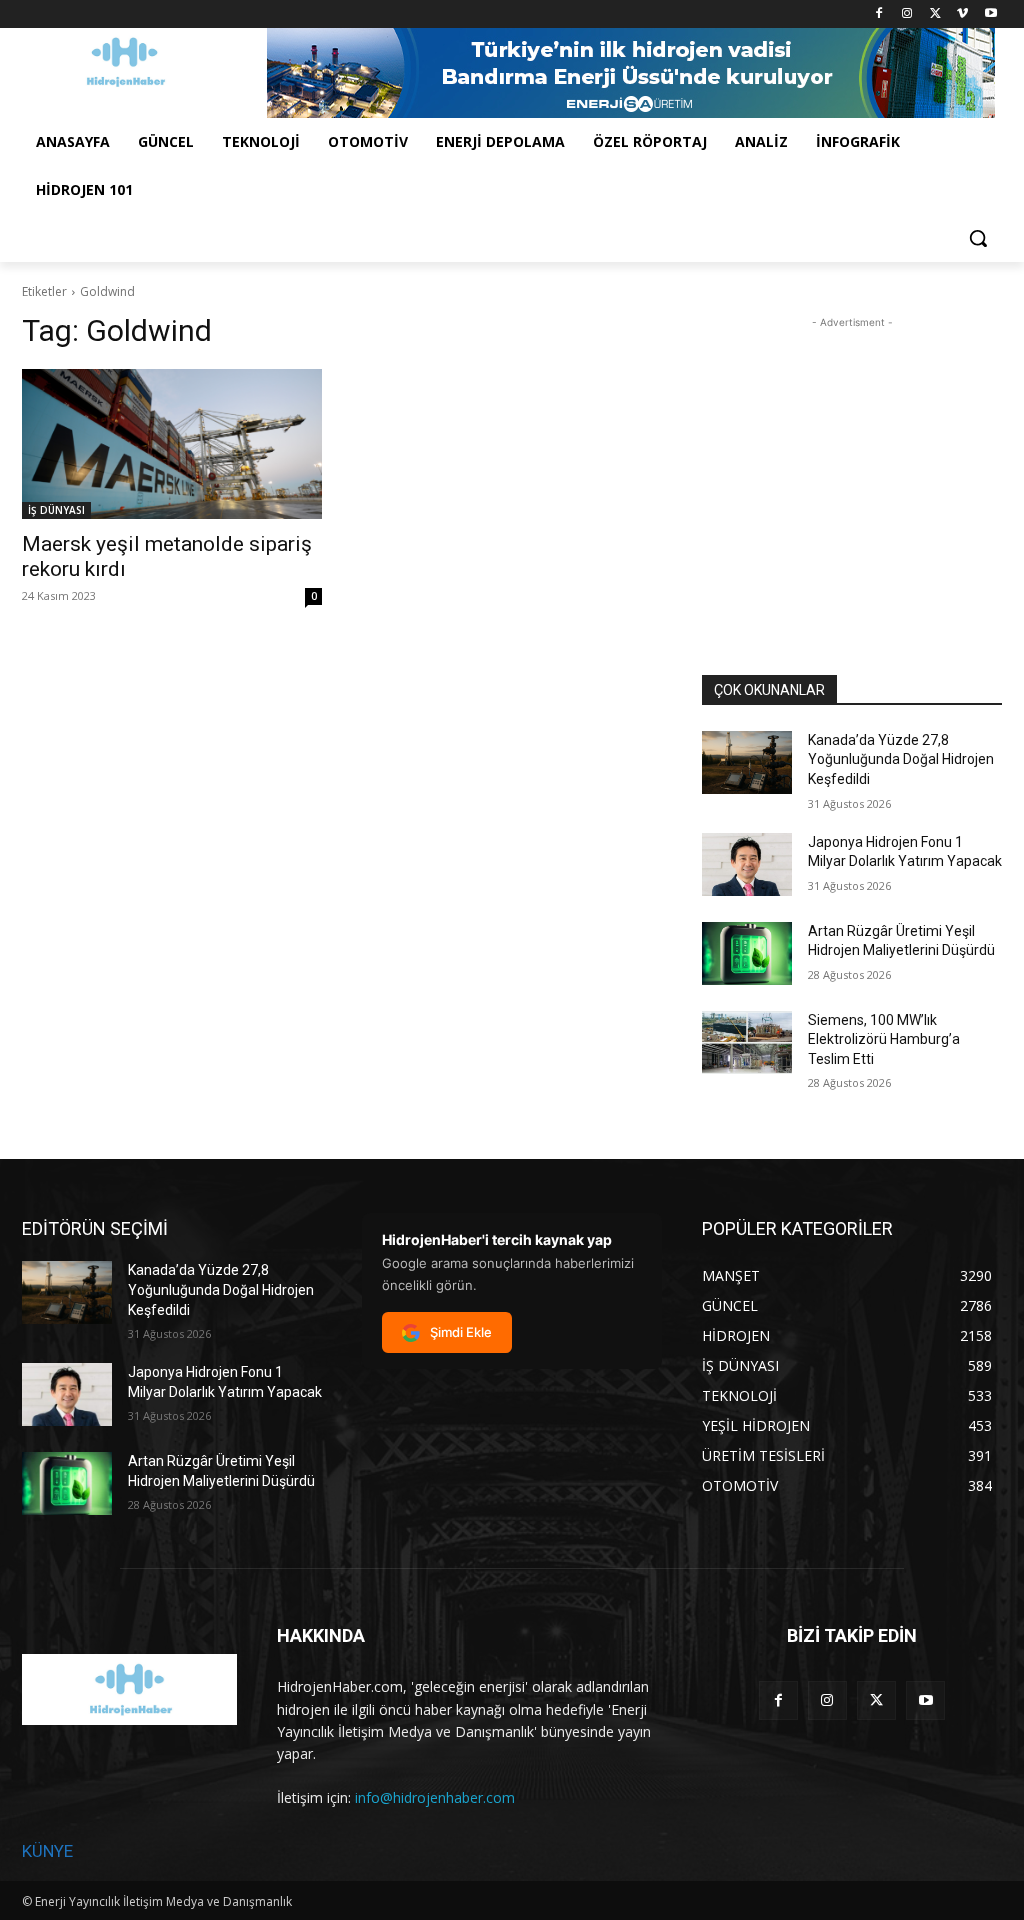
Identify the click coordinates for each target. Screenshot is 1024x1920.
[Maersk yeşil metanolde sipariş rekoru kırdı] (172, 444)
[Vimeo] (962, 14)
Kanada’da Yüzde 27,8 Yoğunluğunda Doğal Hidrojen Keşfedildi (901, 759)
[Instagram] (907, 14)
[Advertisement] (852, 458)
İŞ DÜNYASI (56, 510)
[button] (978, 238)
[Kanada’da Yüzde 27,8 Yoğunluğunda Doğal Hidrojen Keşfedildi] (747, 762)
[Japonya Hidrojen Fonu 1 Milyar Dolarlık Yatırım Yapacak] (747, 864)
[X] (935, 14)
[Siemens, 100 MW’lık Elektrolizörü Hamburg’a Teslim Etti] (747, 1042)
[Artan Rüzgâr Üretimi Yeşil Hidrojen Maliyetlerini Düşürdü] (747, 953)
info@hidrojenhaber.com (435, 1797)
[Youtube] (990, 14)
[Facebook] (879, 14)
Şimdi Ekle (461, 1332)
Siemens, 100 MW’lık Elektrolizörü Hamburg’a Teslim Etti (884, 1039)
